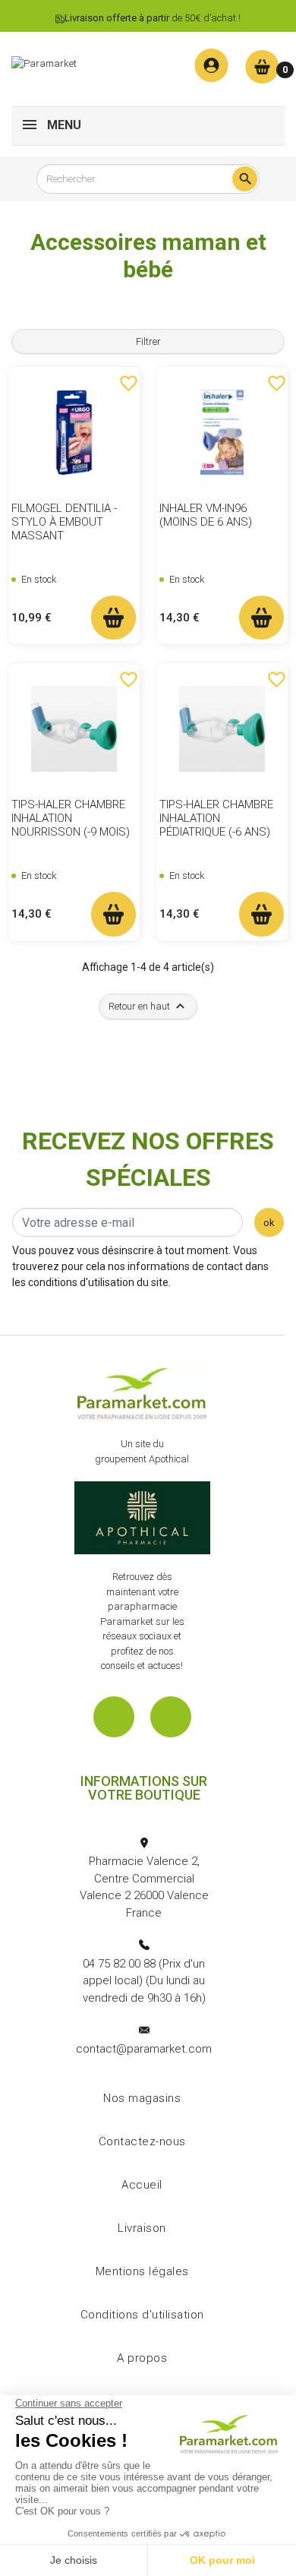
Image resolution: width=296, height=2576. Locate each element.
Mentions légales (142, 2271)
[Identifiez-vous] (211, 66)
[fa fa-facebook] (114, 1717)
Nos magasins (142, 2098)
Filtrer (148, 341)
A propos (142, 2358)
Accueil (142, 2185)
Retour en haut (148, 1006)
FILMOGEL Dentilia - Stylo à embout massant (64, 522)
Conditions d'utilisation (142, 2315)
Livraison (142, 2228)
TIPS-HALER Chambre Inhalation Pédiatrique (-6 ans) (216, 818)
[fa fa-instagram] (171, 1717)
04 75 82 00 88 (119, 1964)
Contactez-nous (142, 2141)
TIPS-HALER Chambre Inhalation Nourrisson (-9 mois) (71, 818)
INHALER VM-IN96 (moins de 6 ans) (206, 515)
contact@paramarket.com (144, 2049)
